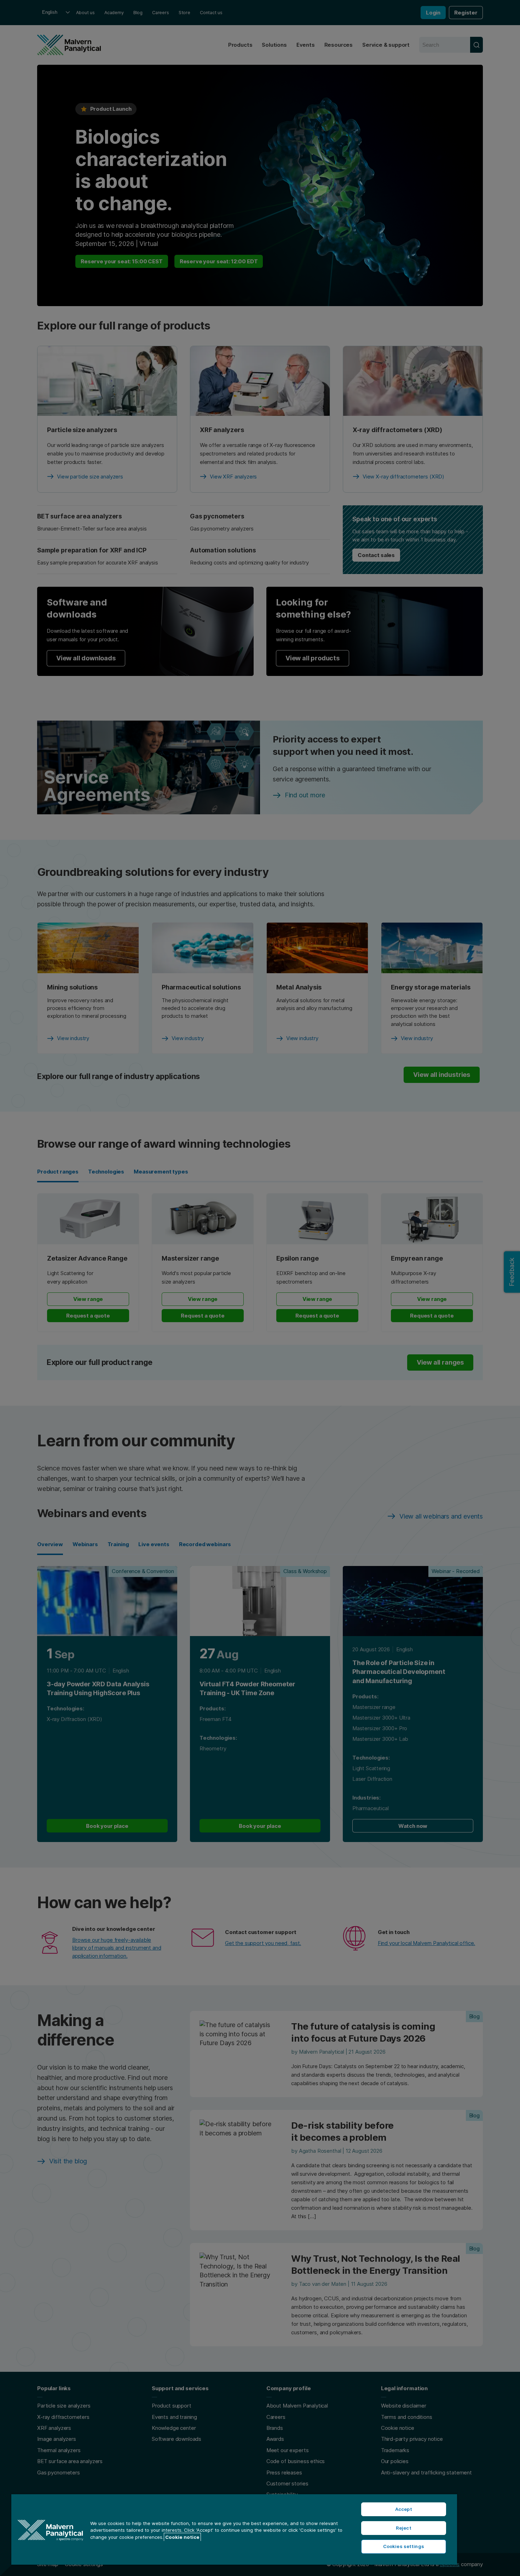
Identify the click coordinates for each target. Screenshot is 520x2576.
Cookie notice (182, 2537)
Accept (404, 2509)
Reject (404, 2528)
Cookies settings (404, 2546)
